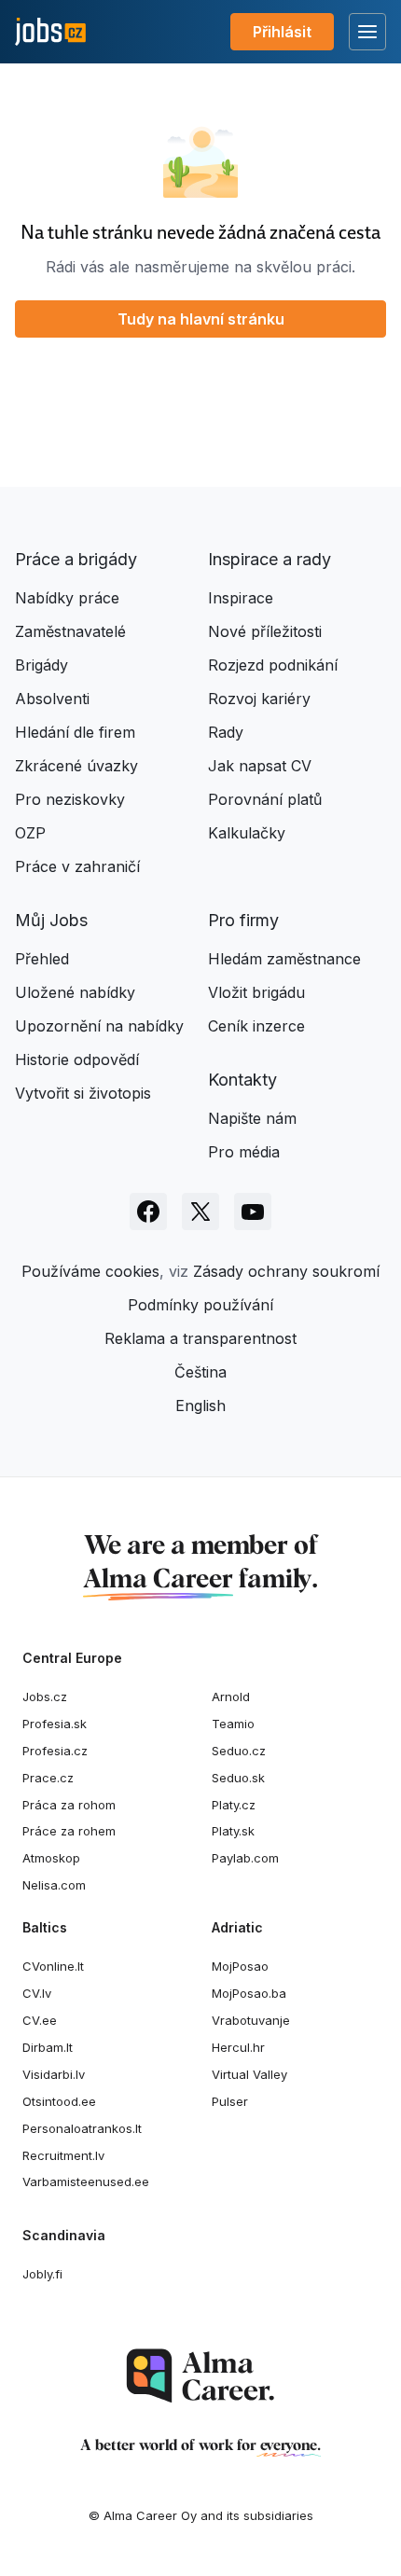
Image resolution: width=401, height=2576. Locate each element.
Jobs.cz (45, 1697)
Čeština (200, 1372)
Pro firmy (243, 920)
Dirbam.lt (48, 2047)
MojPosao (240, 1966)
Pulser (230, 2101)
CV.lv (37, 1993)
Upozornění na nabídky (99, 1026)
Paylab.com (245, 1858)
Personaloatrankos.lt (82, 2128)
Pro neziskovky (70, 799)
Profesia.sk (55, 1724)
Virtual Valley (249, 2074)
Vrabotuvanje (251, 2020)
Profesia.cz (55, 1751)
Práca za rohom (69, 1805)
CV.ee (40, 2020)
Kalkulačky (247, 833)
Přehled (42, 959)
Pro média (244, 1152)
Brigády (41, 665)
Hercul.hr (238, 2047)
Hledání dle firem (75, 732)
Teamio (233, 1724)
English (200, 1406)
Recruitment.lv (63, 2155)
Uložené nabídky (75, 992)
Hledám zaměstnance (284, 959)
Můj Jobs (51, 920)
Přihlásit (282, 32)
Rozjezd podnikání (273, 665)
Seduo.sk (238, 1778)
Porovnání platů (265, 799)
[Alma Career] (200, 2376)
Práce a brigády (76, 559)
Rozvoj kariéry (259, 699)
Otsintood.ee (59, 2101)
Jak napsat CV (260, 766)
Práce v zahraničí (77, 866)
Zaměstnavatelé (70, 631)
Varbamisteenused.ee (86, 2181)
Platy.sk (233, 1831)
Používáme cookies (90, 1271)
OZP (30, 833)
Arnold (231, 1697)
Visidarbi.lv (54, 2074)
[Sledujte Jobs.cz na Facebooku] (148, 1212)
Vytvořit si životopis (83, 1093)
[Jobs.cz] (50, 32)
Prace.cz (48, 1778)
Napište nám (252, 1118)
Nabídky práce (67, 598)
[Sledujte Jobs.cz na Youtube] (253, 1212)
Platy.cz (234, 1805)
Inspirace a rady (270, 559)
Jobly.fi (42, 2274)
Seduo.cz (239, 1751)
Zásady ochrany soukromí (286, 1271)
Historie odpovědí (77, 1059)
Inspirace (241, 598)
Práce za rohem (69, 1831)
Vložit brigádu (256, 992)
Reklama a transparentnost (200, 1338)
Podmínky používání (200, 1305)
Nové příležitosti (265, 631)
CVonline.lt (53, 1966)
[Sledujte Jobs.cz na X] (200, 1212)
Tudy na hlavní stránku (201, 319)
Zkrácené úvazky (76, 766)
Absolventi (52, 699)
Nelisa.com (54, 1885)
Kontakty (242, 1080)
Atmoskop (51, 1858)
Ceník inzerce (256, 1026)
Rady (226, 732)
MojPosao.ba (249, 1993)
